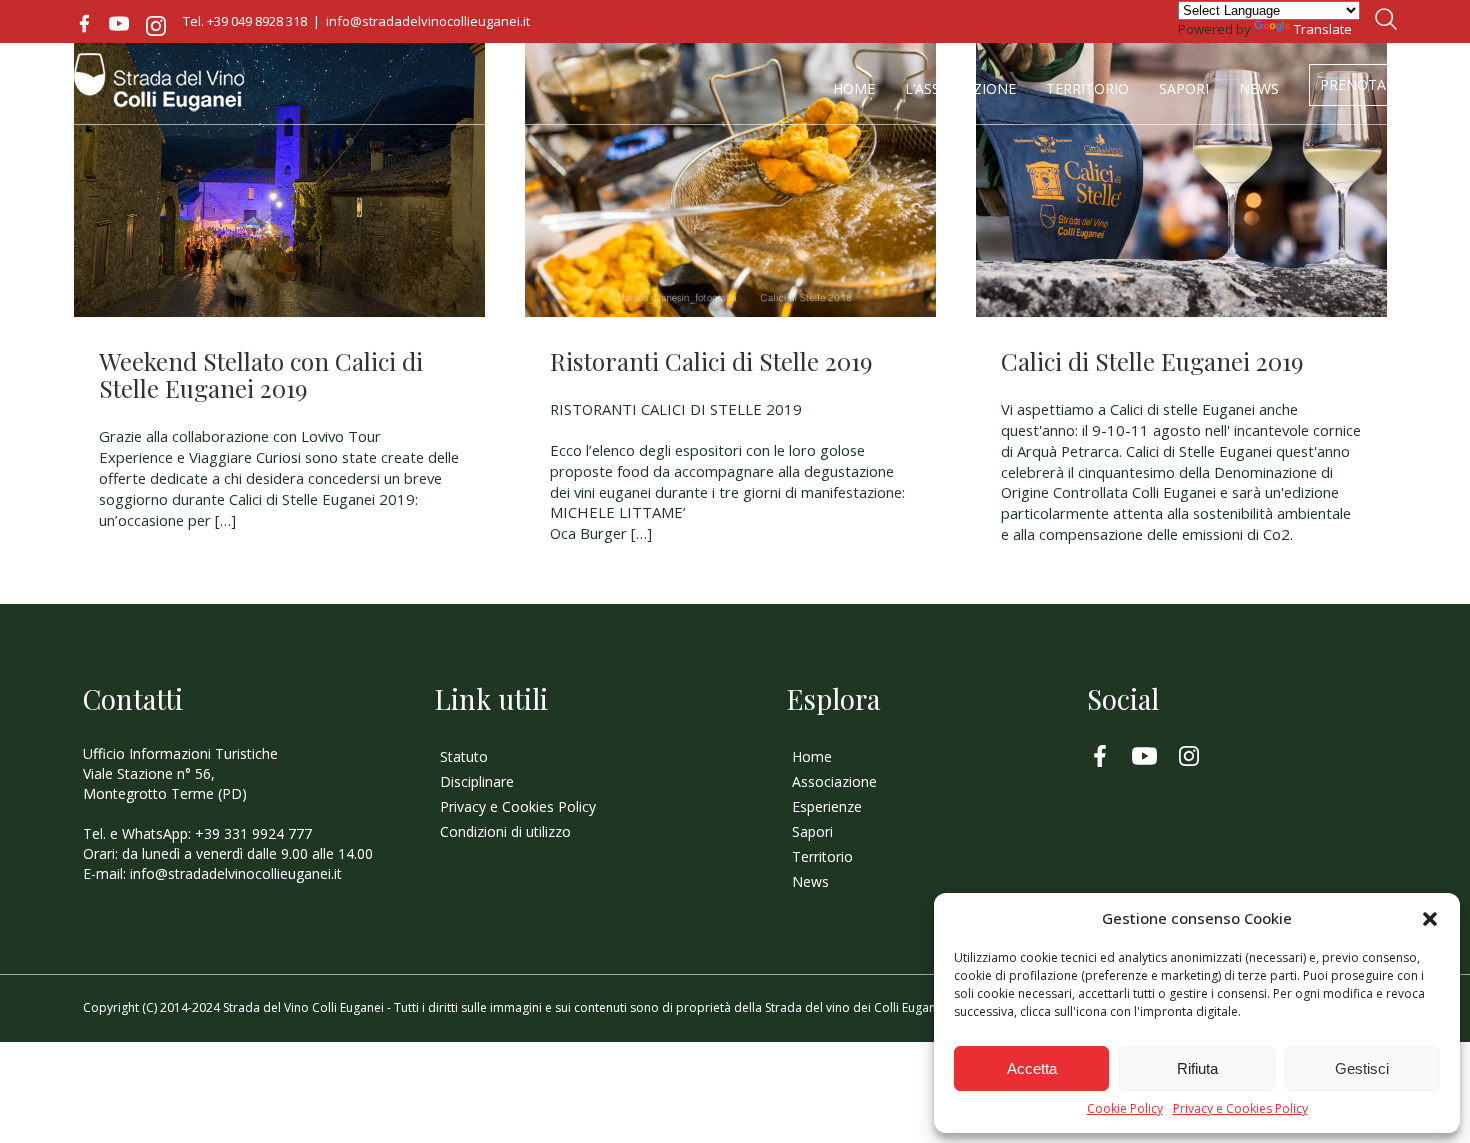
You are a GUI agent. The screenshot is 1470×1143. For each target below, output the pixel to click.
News (1259, 88)
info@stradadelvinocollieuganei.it (428, 21)
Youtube (119, 24)
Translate (1323, 29)
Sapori (1184, 88)
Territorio (1087, 88)
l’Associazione (960, 88)
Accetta (1032, 1068)
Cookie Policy (1125, 1109)
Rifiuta (1197, 1068)
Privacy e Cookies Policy (1240, 1109)
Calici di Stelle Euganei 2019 (1152, 360)
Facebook (84, 24)
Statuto (464, 756)
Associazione (834, 781)
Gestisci (1362, 1068)
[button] (1430, 919)
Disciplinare (477, 781)
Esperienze (827, 806)
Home (854, 88)
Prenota (1353, 84)
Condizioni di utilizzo (505, 831)
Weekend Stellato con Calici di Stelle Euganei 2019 (261, 374)
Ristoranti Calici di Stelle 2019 (711, 360)
